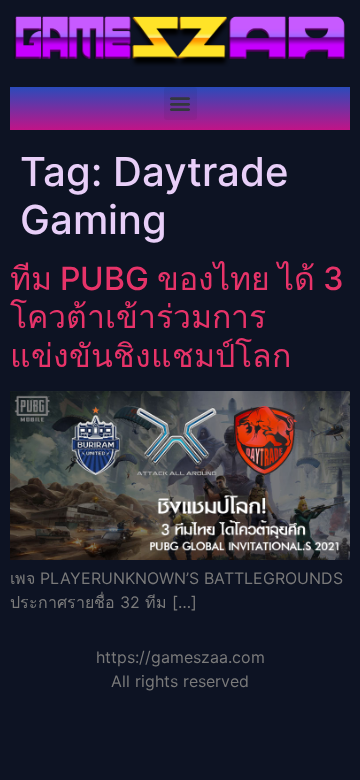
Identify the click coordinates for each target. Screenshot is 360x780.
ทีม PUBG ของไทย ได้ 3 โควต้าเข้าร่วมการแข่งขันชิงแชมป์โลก (177, 317)
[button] (180, 103)
